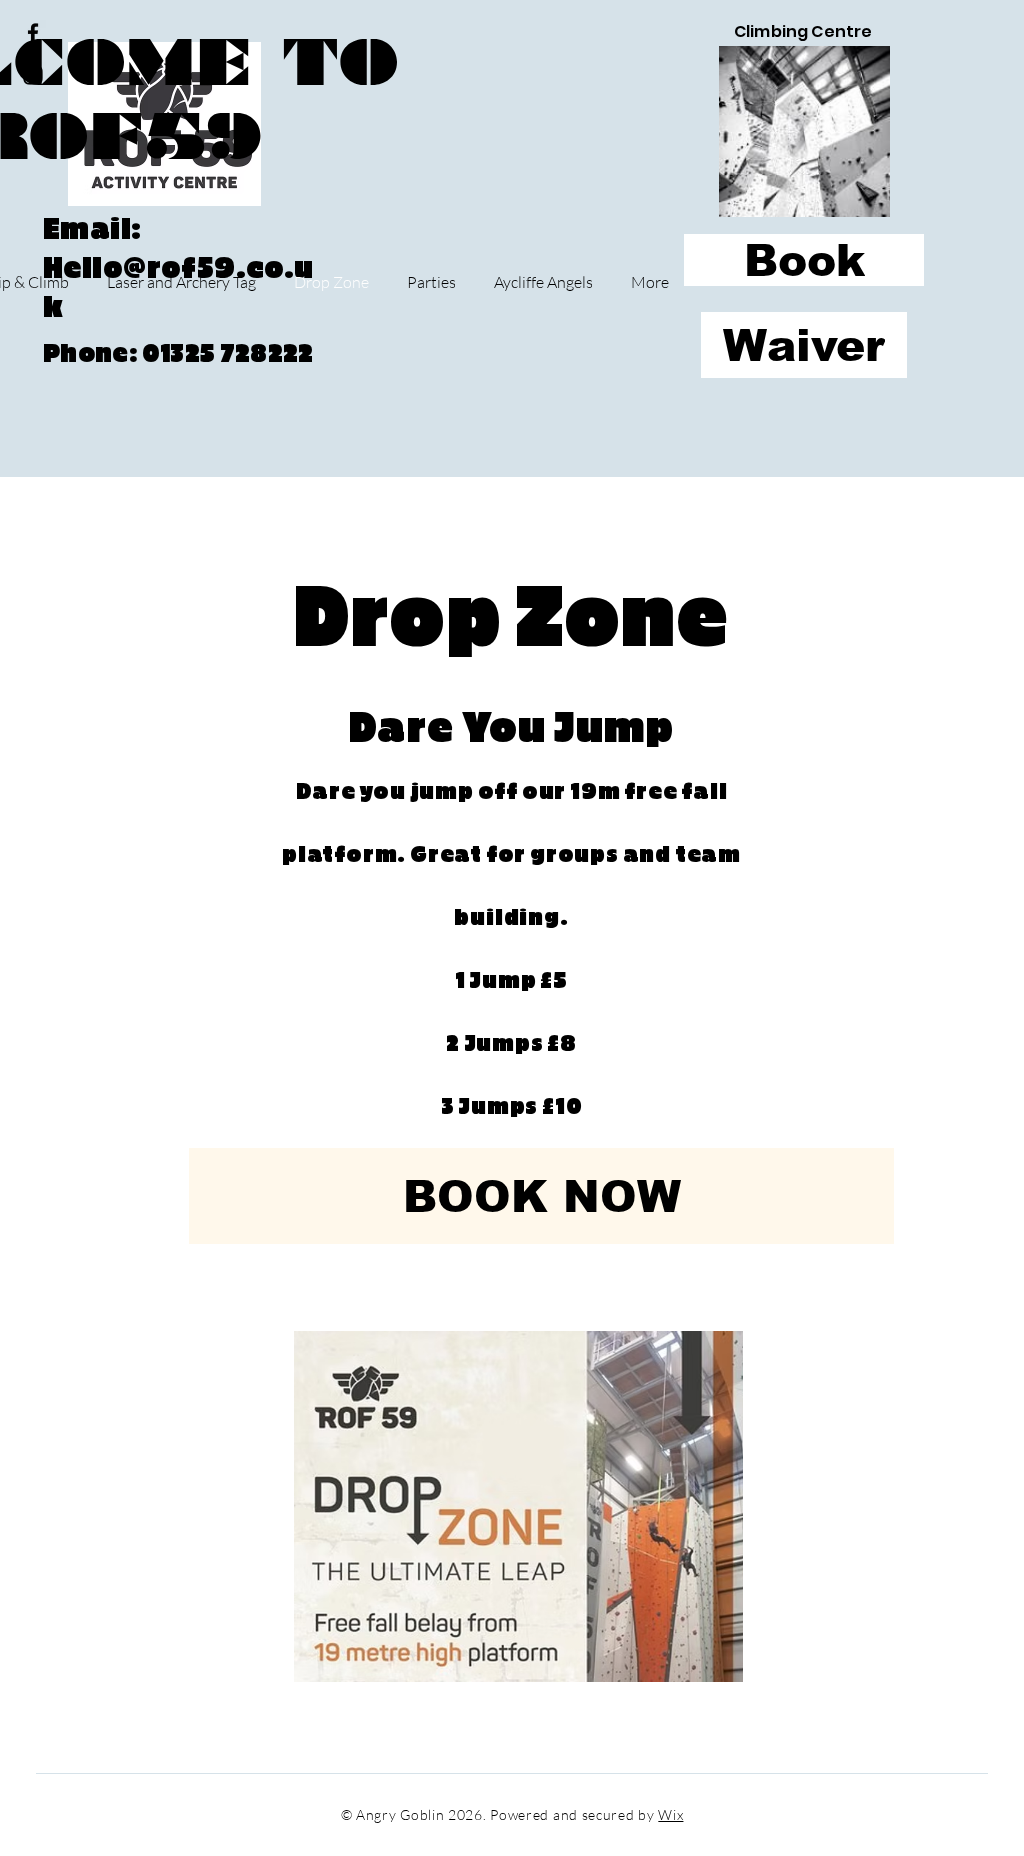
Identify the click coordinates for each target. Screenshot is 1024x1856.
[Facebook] (33, 33)
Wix (670, 1814)
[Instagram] (33, 75)
